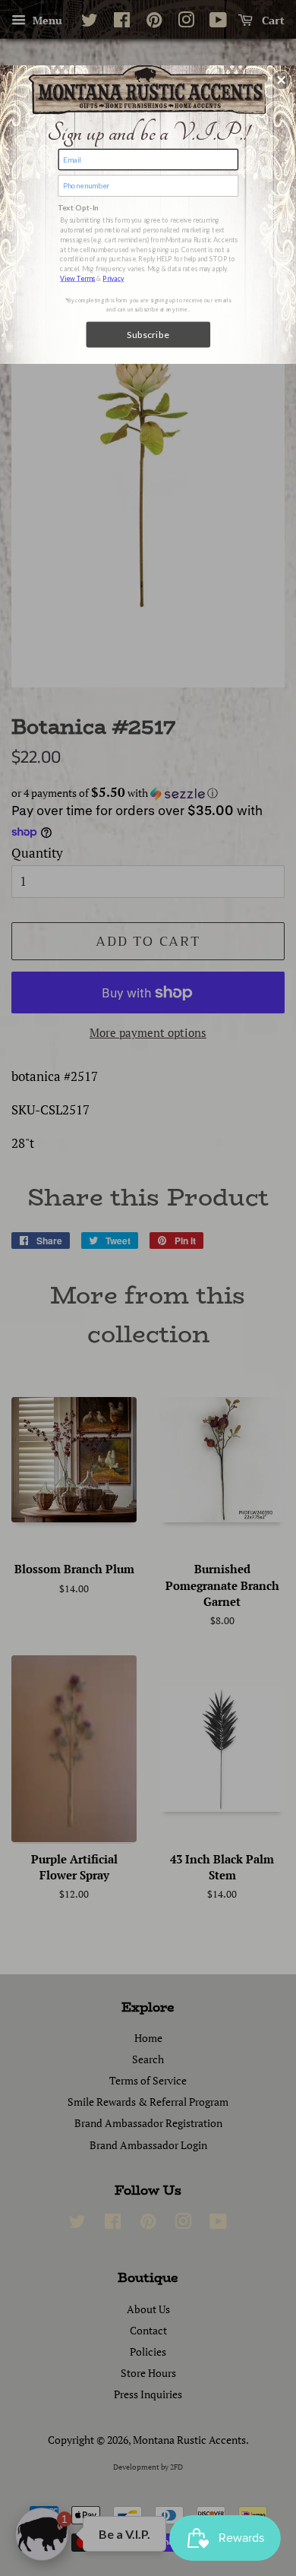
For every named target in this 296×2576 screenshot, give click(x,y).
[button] (282, 80)
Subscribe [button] (148, 334)
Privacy (113, 278)
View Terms (77, 278)
